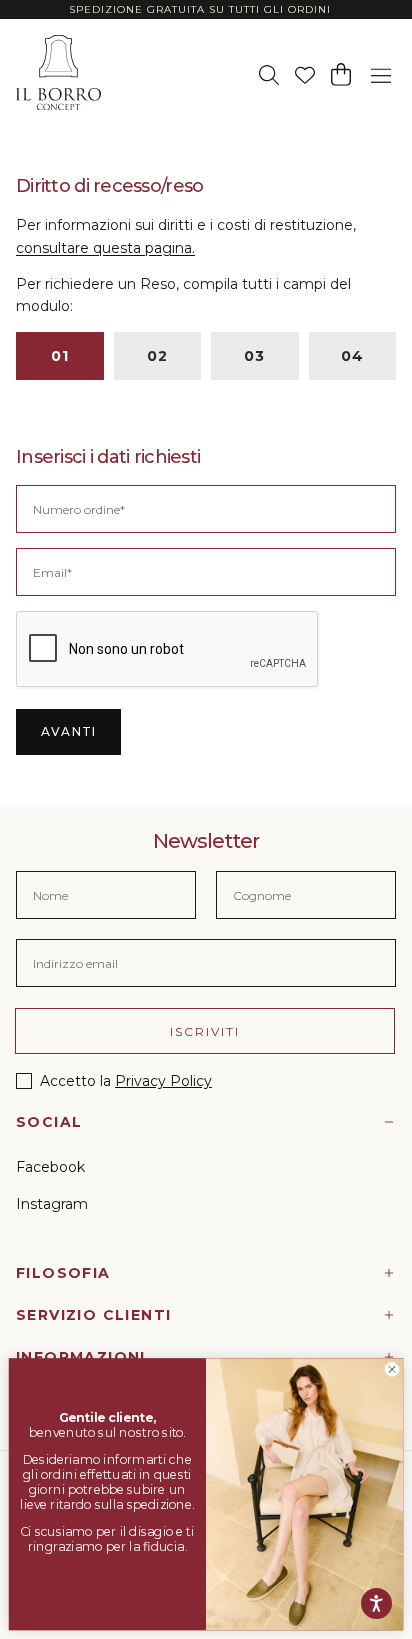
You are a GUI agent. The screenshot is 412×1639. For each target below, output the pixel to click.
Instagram (52, 1204)
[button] (381, 73)
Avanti (68, 731)
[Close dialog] (391, 1368)
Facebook (50, 1167)
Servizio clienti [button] (93, 1315)
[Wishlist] (305, 75)
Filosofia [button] (63, 1273)
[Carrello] (341, 74)
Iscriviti (205, 1031)
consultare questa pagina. (105, 248)
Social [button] (49, 1122)
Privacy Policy (163, 1081)
